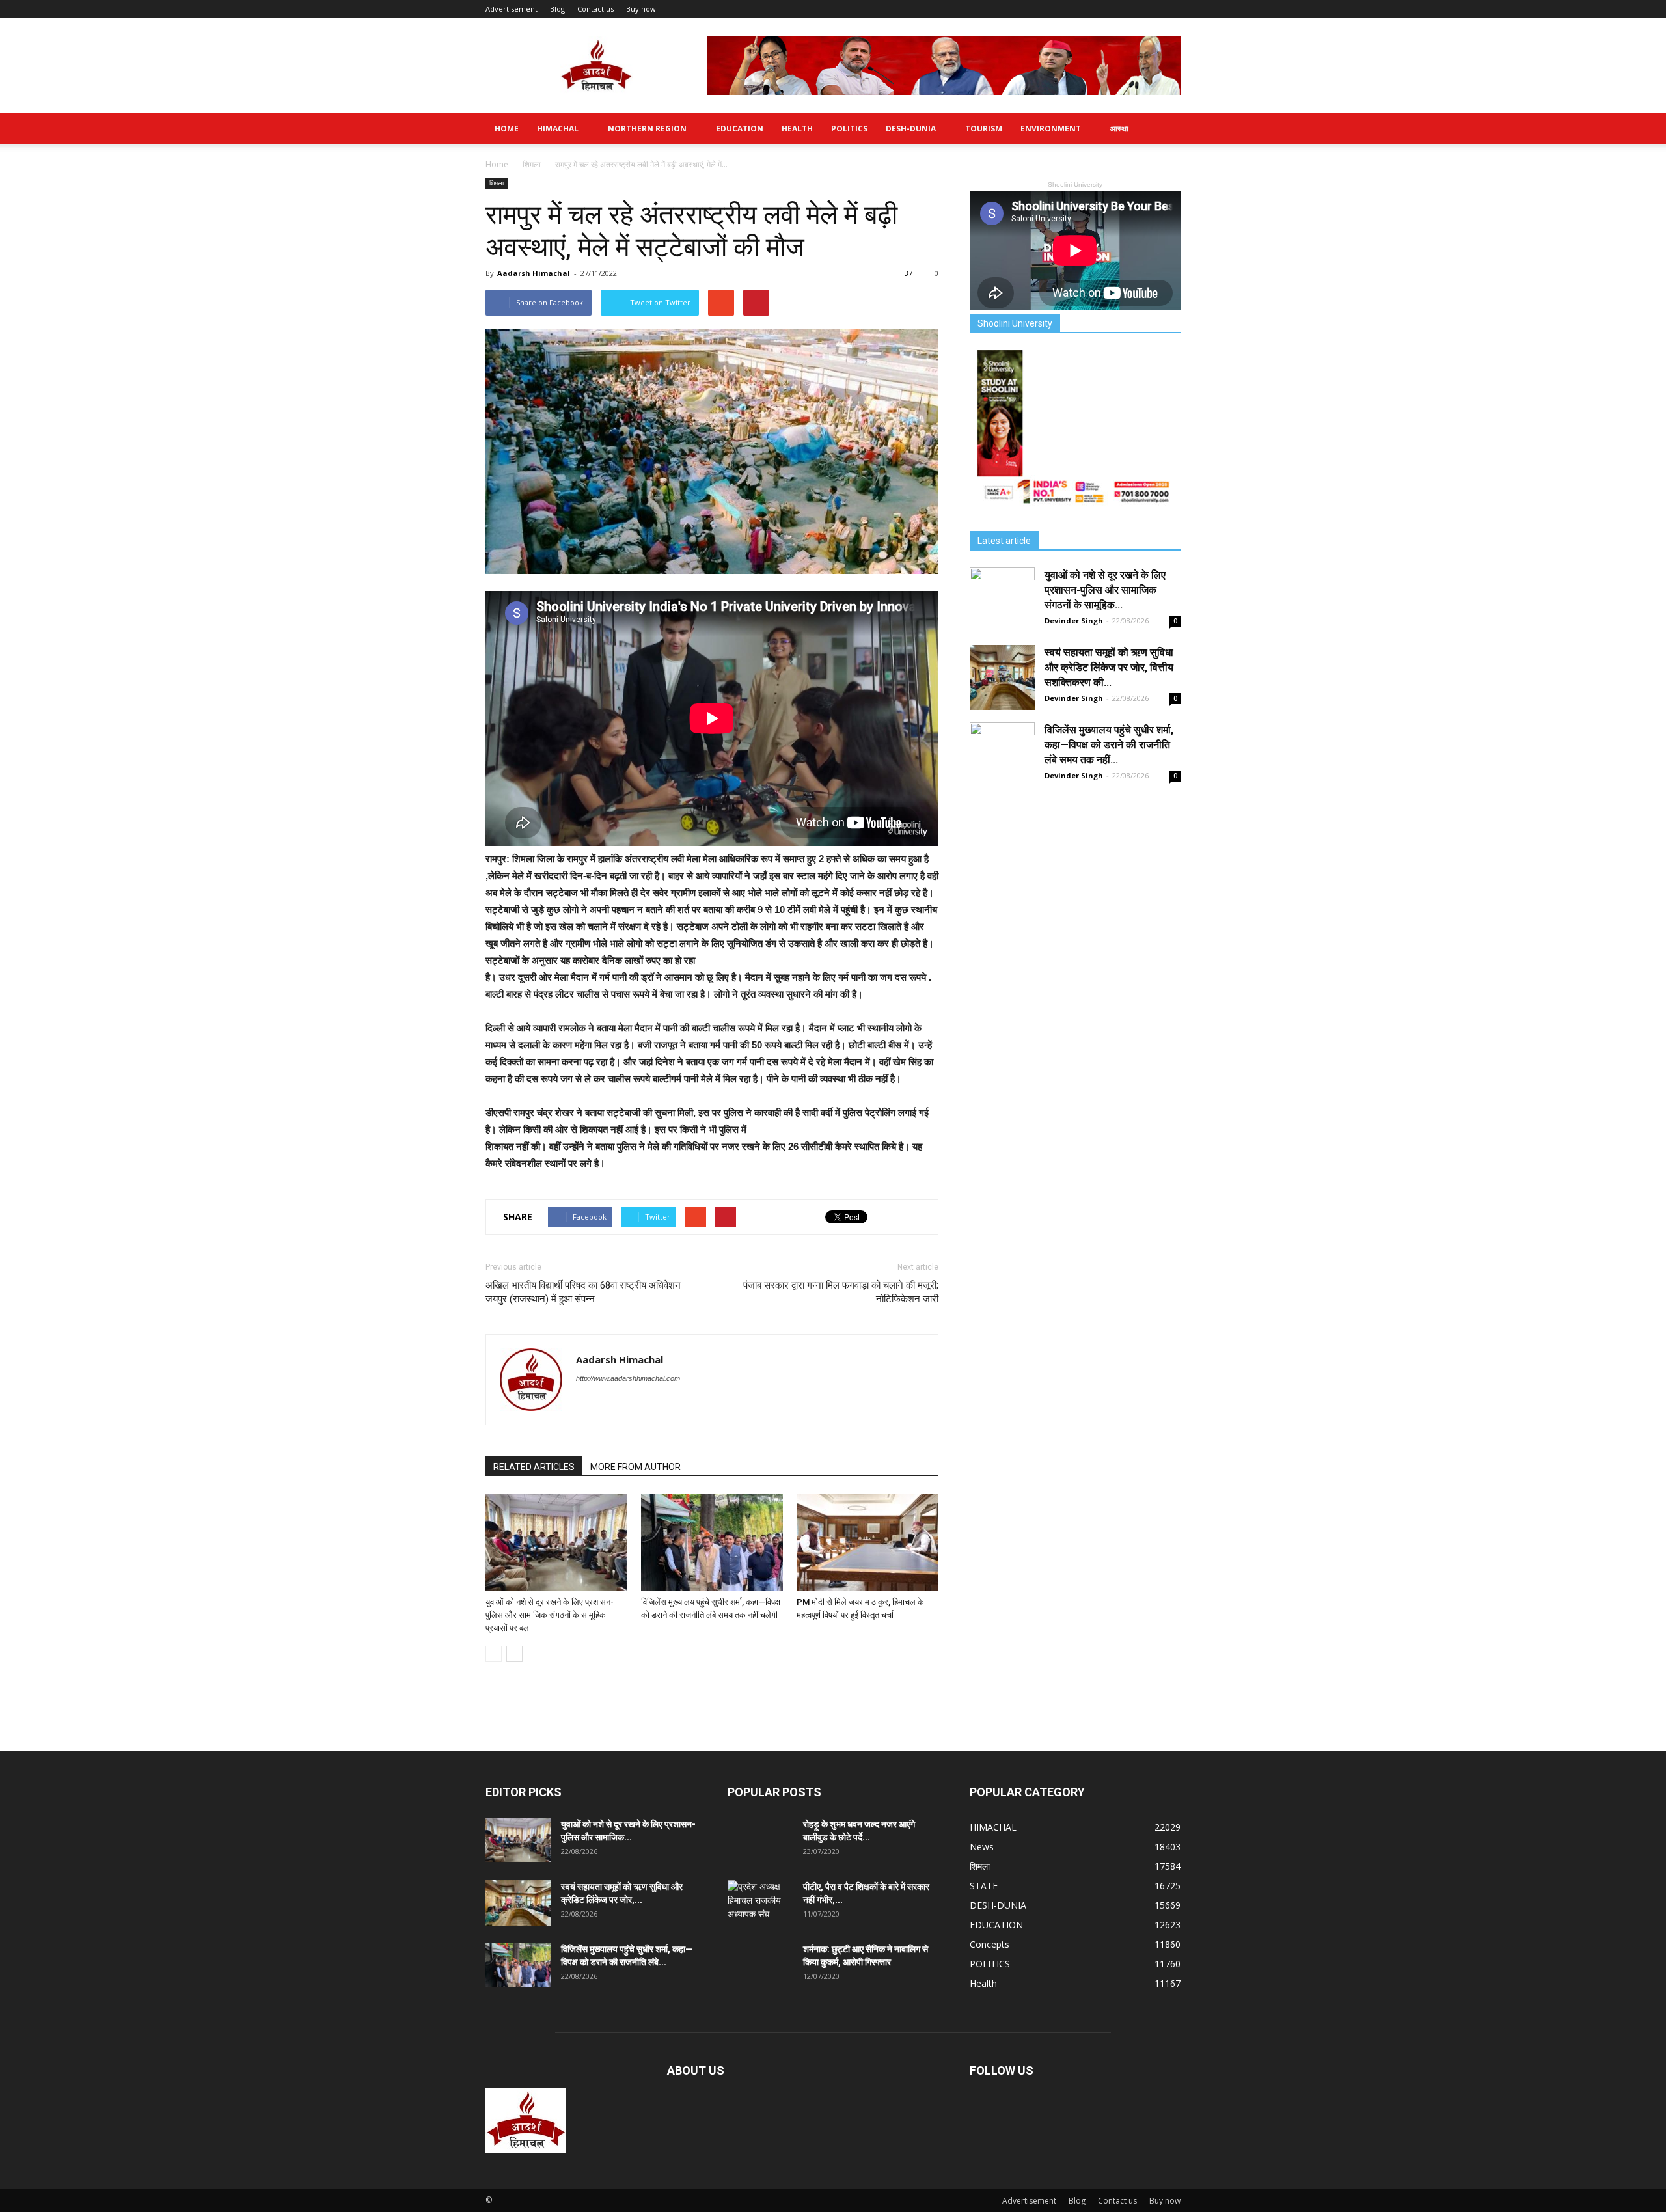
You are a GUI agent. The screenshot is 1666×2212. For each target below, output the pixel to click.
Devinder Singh (1074, 621)
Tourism (984, 129)
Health (797, 129)
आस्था (1119, 129)
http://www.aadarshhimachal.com (628, 1378)
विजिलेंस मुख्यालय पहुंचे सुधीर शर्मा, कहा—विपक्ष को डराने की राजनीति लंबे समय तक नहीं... (1109, 745)
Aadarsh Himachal (534, 273)
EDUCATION (740, 129)
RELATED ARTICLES (534, 1467)
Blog (557, 9)
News (982, 1847)
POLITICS (849, 129)
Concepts (990, 1944)
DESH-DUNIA (911, 129)
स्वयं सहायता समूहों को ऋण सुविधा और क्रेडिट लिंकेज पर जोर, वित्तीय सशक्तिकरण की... (1109, 667)
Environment (1051, 129)
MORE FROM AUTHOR (635, 1467)
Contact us (595, 9)
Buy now (641, 9)
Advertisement (512, 9)
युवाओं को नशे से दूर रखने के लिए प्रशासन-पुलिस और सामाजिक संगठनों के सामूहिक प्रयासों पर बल (550, 1615)
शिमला (497, 183)
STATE (984, 1886)
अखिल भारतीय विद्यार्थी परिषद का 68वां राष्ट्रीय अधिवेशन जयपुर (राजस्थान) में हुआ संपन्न (583, 1292)
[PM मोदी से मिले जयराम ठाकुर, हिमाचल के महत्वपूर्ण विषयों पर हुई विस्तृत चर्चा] (867, 1542)
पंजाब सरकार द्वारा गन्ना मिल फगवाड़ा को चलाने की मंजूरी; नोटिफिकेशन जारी (841, 1292)
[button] (1165, 129)
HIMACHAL (558, 129)
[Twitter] (587, 1405)
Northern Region (647, 129)
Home (507, 129)
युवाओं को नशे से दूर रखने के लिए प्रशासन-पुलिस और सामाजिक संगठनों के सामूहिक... (1105, 590)
